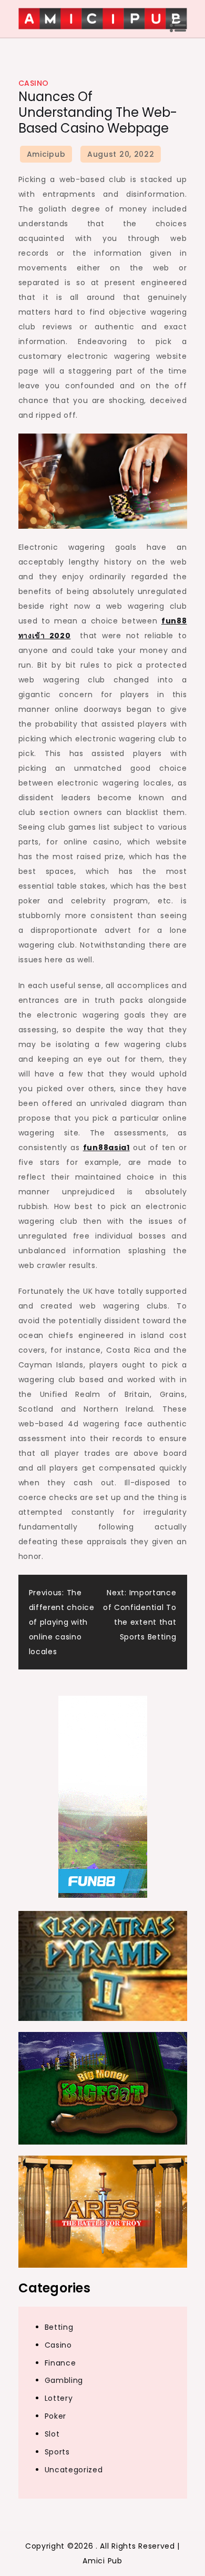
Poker (56, 2416)
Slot (52, 2434)
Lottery (59, 2398)
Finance (60, 2363)
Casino (34, 83)
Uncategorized (74, 2470)
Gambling (64, 2380)
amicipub (46, 154)
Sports (57, 2452)
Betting (59, 2327)
